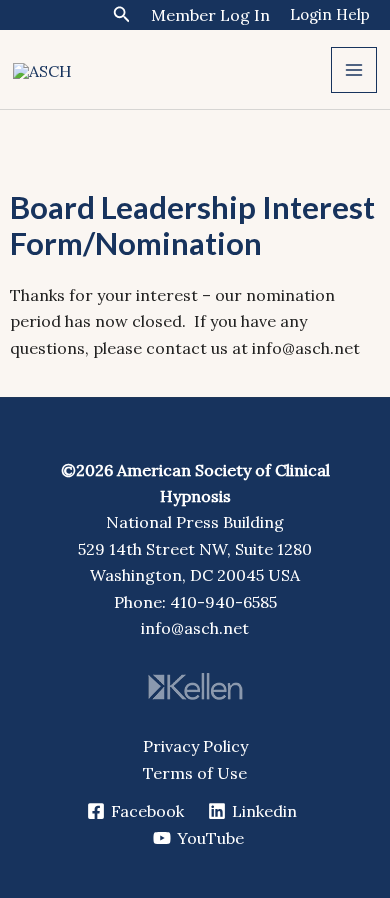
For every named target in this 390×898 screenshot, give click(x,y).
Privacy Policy (195, 746)
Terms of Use (195, 773)
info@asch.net (195, 628)
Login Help (330, 14)
